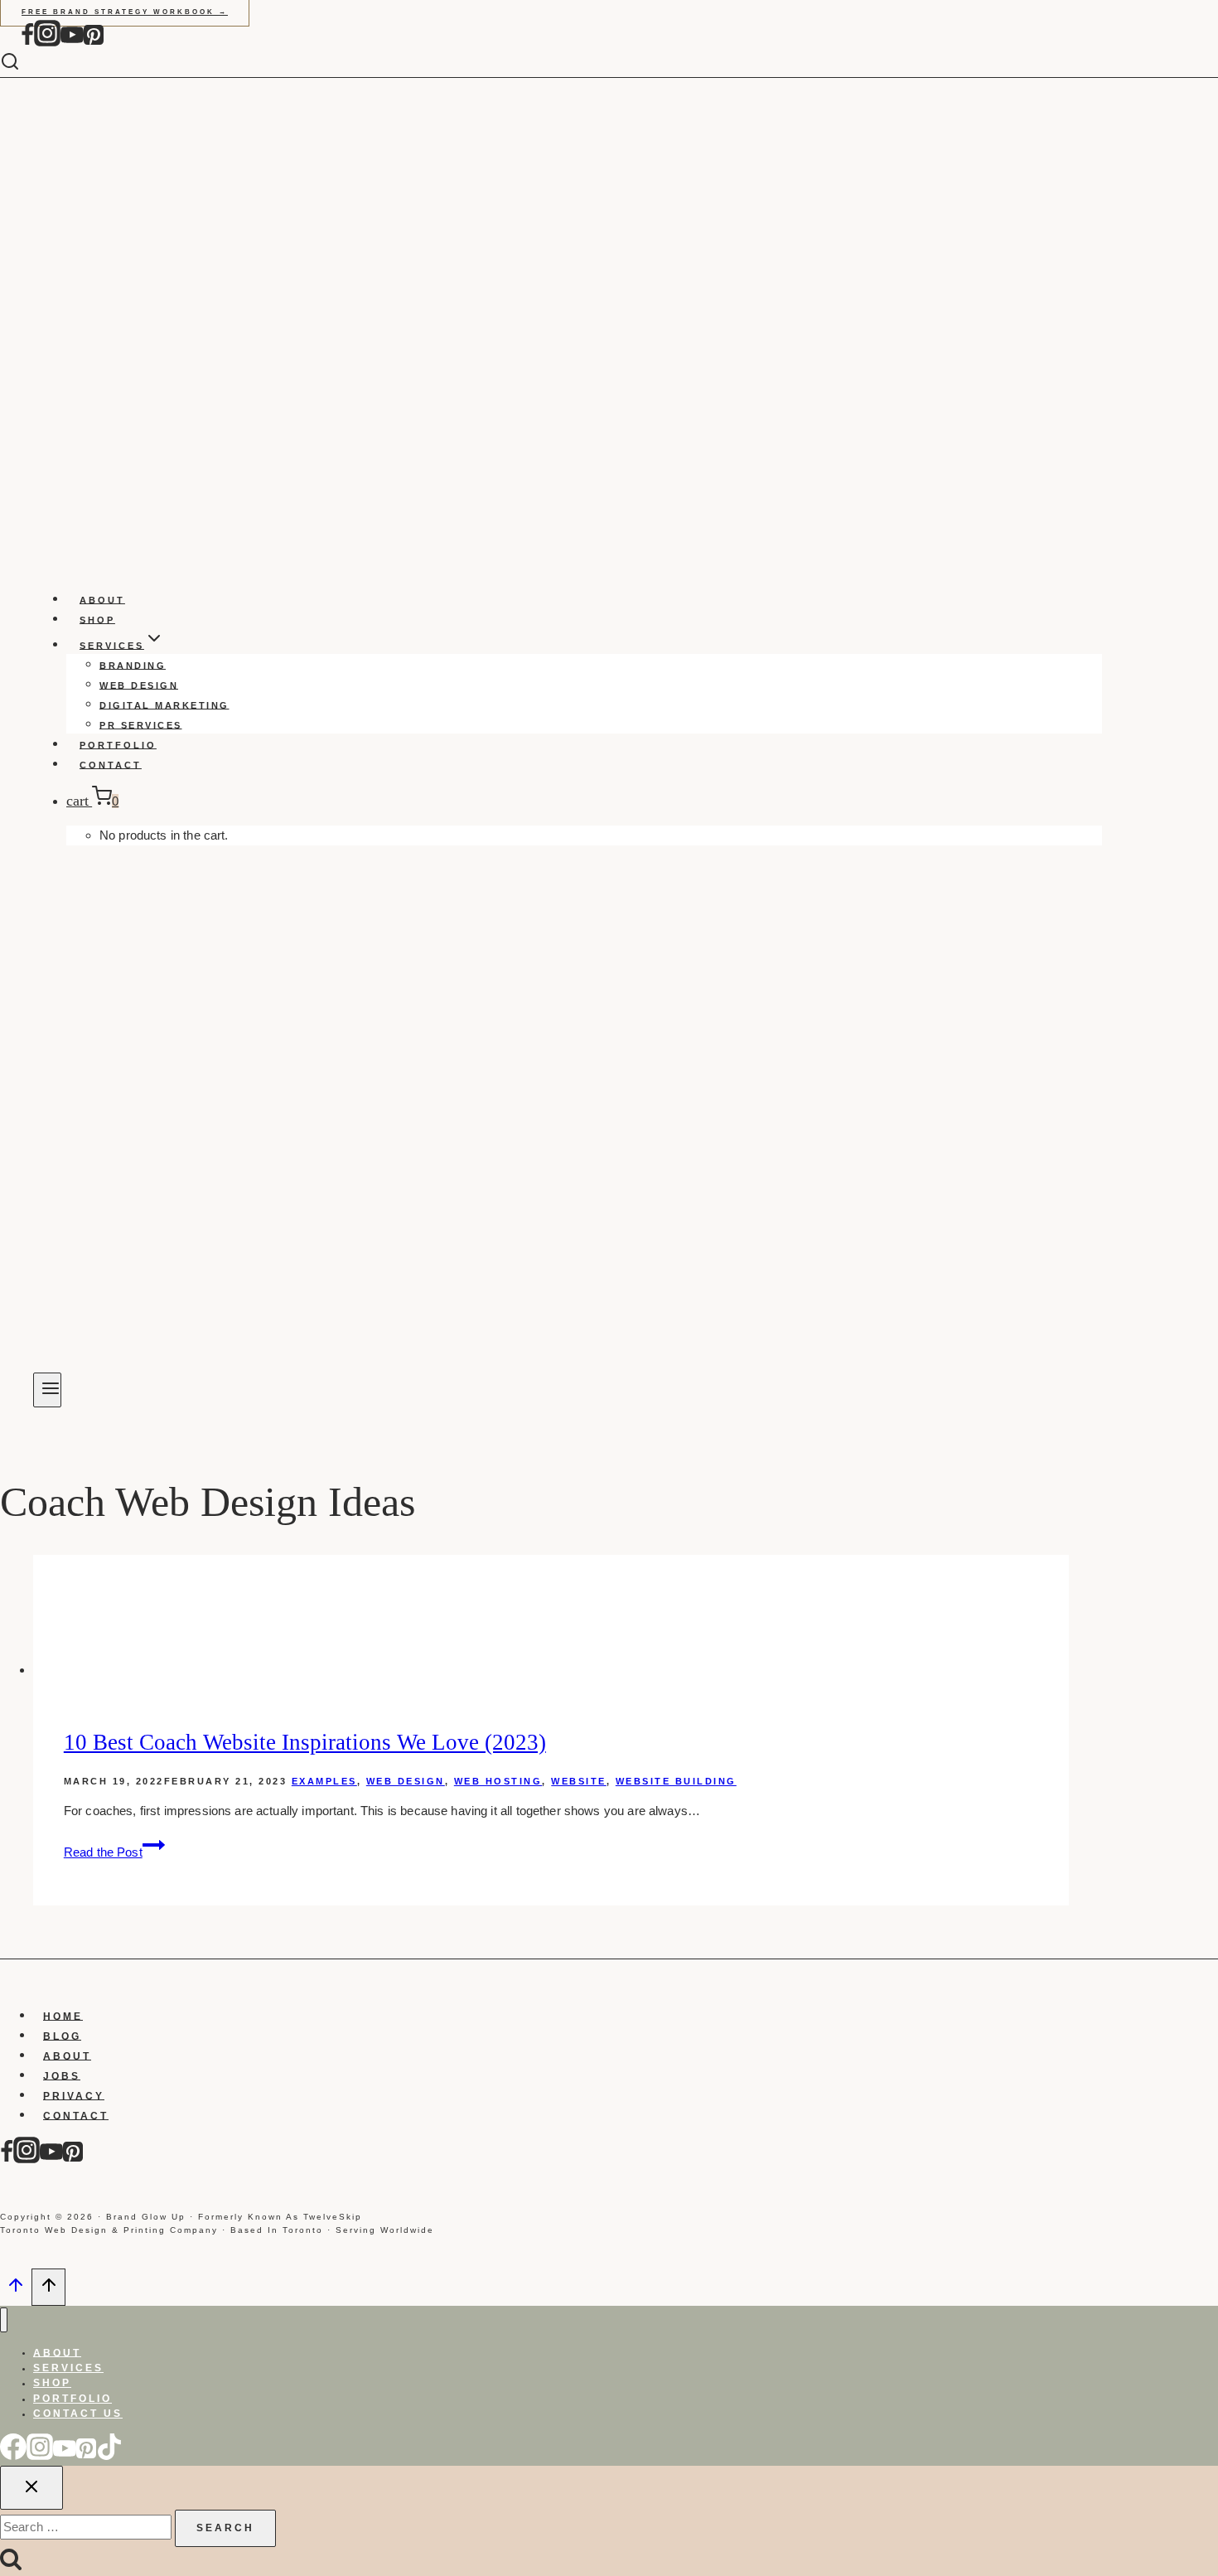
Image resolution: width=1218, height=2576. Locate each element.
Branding (133, 665)
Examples (324, 1781)
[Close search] (31, 2488)
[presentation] (551, 1617)
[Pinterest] (94, 43)
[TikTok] (109, 2456)
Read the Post (114, 1852)
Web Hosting (498, 1781)
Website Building (676, 1781)
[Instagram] (47, 43)
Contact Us (78, 2414)
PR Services (141, 724)
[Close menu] (4, 2320)
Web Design (139, 685)
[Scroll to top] (16, 2290)
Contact (111, 764)
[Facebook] (27, 43)
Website (579, 1781)
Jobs (62, 2075)
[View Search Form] (22, 63)
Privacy (74, 2095)
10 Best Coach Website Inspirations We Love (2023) (305, 1742)
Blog (62, 2036)
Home (63, 2016)
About (102, 599)
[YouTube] (72, 43)
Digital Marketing (164, 705)
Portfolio (118, 744)
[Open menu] (47, 1390)
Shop (97, 619)
